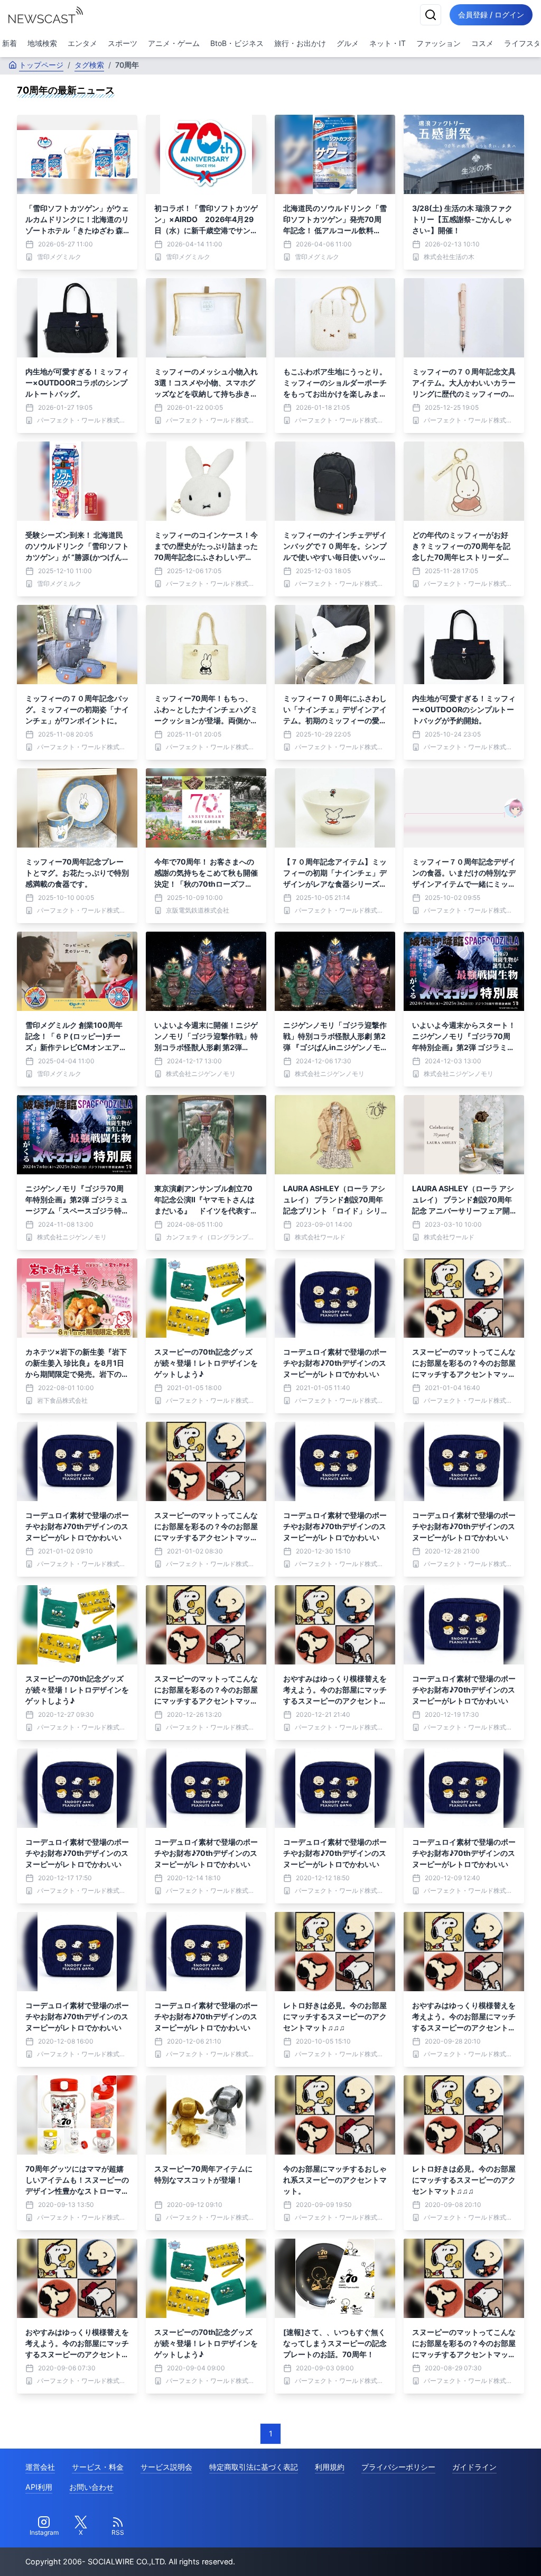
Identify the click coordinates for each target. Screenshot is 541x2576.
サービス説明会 (166, 2467)
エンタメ (82, 43)
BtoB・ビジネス (237, 43)
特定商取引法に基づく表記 (254, 2467)
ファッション (439, 43)
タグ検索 (89, 65)
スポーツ (123, 43)
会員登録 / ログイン (491, 15)
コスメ (482, 43)
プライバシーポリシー (398, 2467)
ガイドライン (474, 2467)
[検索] (431, 15)
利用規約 (330, 2467)
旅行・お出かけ (300, 43)
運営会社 (40, 2467)
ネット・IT (388, 43)
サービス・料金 (98, 2467)
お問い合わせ (91, 2487)
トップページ (41, 65)
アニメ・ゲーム (174, 43)
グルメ (348, 43)
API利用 (39, 2487)
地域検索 (42, 43)
